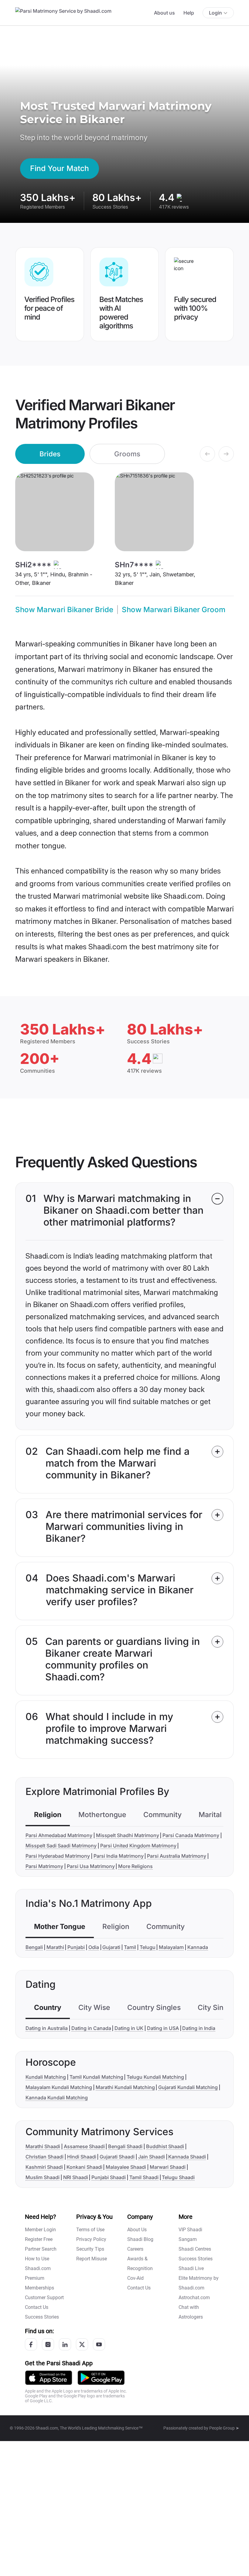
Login (215, 13)
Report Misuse (92, 2259)
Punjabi (76, 1947)
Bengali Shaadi (125, 2146)
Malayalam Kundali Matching (59, 2087)
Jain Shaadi (152, 2157)
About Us (137, 2230)
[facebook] (31, 2344)
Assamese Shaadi (84, 2146)
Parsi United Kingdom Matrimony (138, 1846)
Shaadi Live (191, 2268)
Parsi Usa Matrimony (91, 1866)
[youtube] (99, 2344)
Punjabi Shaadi (109, 2177)
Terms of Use (90, 2230)
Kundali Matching (46, 2077)
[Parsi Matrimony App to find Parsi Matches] (49, 2377)
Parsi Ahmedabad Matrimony (59, 1835)
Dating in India (199, 2028)
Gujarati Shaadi (117, 2157)
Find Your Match (60, 168)
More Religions (135, 1866)
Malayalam (171, 1947)
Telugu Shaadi (178, 2177)
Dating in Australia (47, 2028)
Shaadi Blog (140, 2239)
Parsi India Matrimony (119, 1856)
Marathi (55, 1947)
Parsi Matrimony (44, 1866)
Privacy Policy (91, 2239)
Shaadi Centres (195, 2249)
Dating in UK (129, 2028)
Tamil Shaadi (144, 2177)
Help (189, 13)
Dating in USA (163, 2028)
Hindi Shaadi (82, 2157)
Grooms (127, 454)
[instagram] (48, 2344)
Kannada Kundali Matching (57, 2098)
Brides (50, 454)
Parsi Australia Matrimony (177, 1856)
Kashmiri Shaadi (44, 2167)
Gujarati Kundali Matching (188, 2087)
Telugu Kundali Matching (155, 2077)
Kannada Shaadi (187, 2157)
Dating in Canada (91, 2028)
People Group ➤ (224, 2428)
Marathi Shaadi (43, 2146)
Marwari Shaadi (168, 2167)
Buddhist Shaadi (165, 2146)
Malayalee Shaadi (126, 2167)
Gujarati (111, 1947)
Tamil (130, 1947)
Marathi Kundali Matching (125, 2087)
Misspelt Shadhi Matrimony (128, 1835)
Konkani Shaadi (84, 2167)
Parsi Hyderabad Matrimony (58, 1856)
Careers (135, 2249)
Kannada (198, 1947)
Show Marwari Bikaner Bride (64, 610)
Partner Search (41, 2249)
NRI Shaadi (76, 2177)
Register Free (39, 2239)
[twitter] (82, 2344)
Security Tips (90, 2249)
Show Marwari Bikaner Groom (174, 610)
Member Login (40, 2230)
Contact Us (37, 2307)
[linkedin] (65, 2344)
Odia (94, 1947)
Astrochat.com (194, 2298)
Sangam (188, 2239)
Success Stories (42, 2317)
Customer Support (44, 2298)
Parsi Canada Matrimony (191, 1835)
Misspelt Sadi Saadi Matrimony (61, 1846)
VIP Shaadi (190, 2230)
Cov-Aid (135, 2278)
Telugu (148, 1947)
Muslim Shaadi (43, 2177)
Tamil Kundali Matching (96, 2077)
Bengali (34, 1947)
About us (164, 13)
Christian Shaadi (44, 2157)
